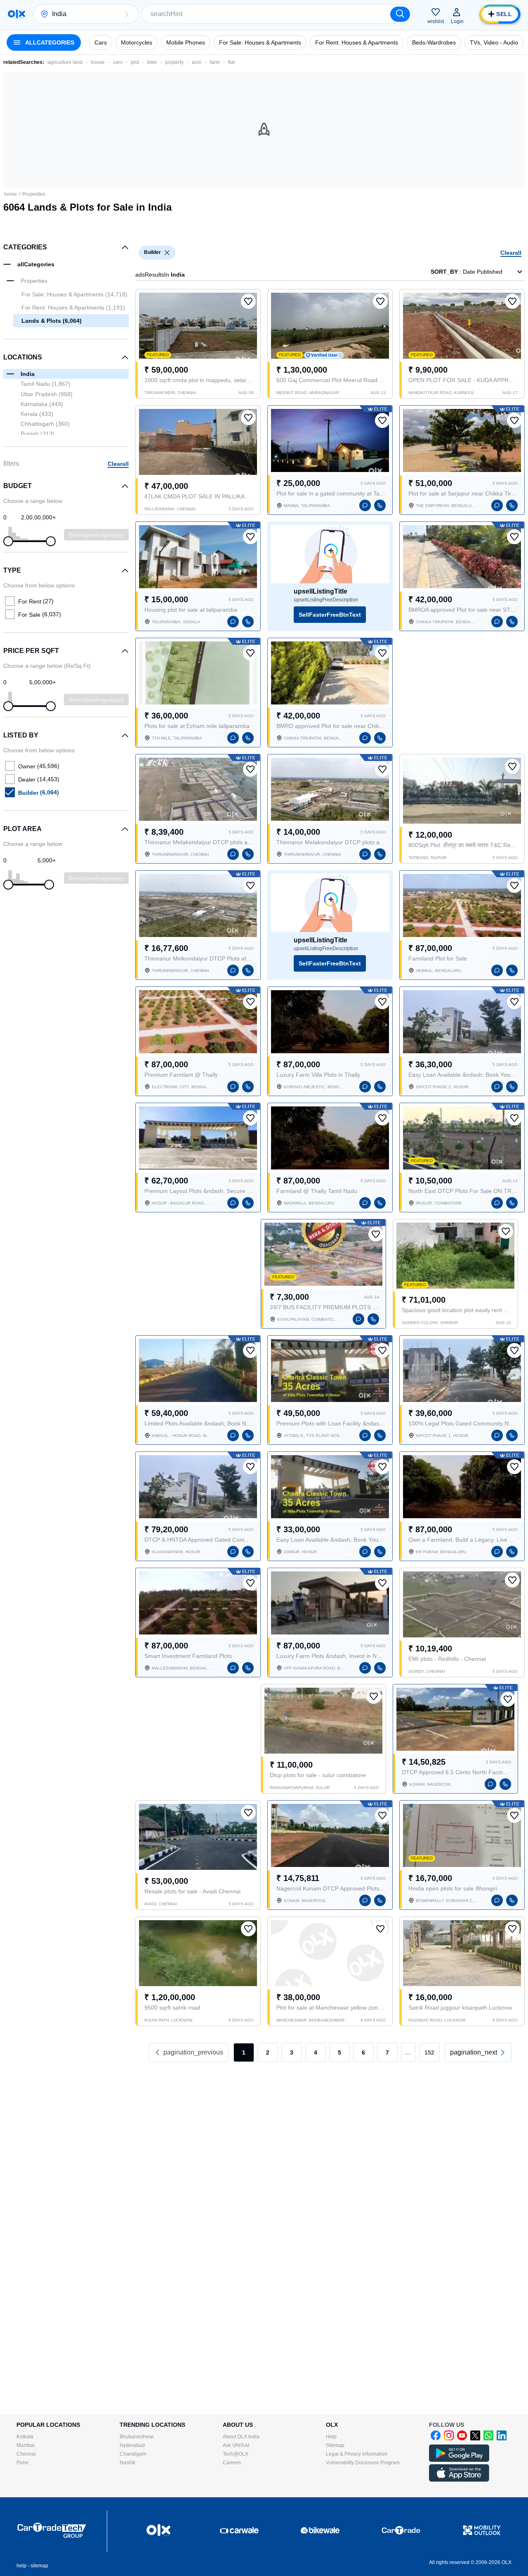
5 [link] (339, 2052)
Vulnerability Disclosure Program (363, 2463)
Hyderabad (132, 2445)
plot (135, 62)
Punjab (38, 434)
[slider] (8, 541)
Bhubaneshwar (137, 2437)
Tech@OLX (236, 2454)
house (98, 62)
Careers (232, 2463)
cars (118, 62)
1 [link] (244, 2052)
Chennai (26, 2454)
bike (152, 62)
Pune (22, 2463)
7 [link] (387, 2052)
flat (231, 62)
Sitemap (335, 2445)
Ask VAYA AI (236, 2445)
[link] (478, 2052)
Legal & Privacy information (357, 2454)
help (21, 2566)
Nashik (127, 2463)
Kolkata (25, 2437)
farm (215, 62)
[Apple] (459, 2480)
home (11, 194)
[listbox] (167, 253)
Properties (34, 194)
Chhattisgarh (45, 424)
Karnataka (42, 404)
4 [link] (316, 2052)
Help (331, 2437)
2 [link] (268, 2052)
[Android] (459, 2460)
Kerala (37, 414)
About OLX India (241, 2437)
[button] (127, 14)
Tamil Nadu (46, 384)
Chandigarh (133, 2454)
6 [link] (363, 2052)
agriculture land (65, 62)
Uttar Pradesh (47, 394)
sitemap (39, 2566)
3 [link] (292, 2052)
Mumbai (26, 2445)
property (174, 62)
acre (197, 62)
